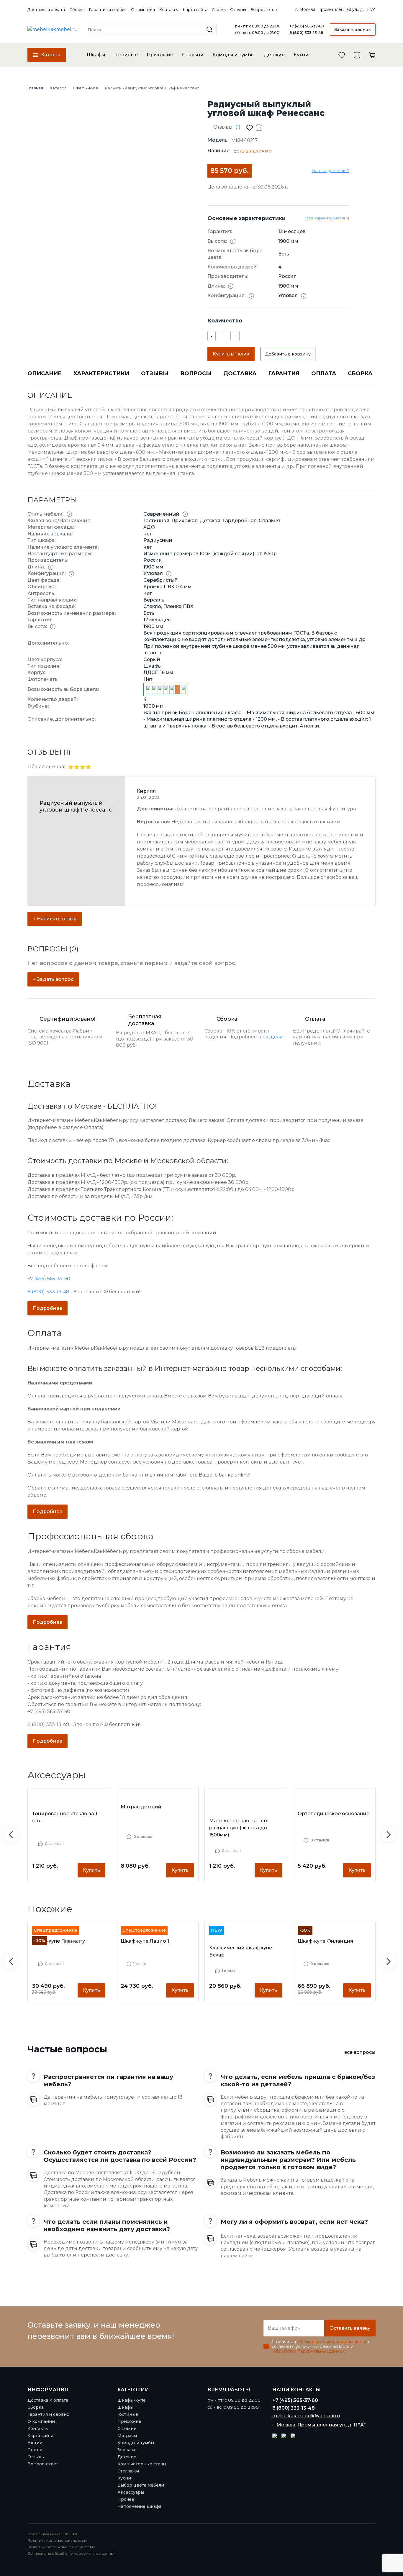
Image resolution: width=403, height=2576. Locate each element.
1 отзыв (140, 1964)
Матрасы (127, 2436)
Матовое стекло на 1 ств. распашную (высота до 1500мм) (239, 1828)
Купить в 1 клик (231, 354)
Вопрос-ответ (265, 10)
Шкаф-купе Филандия (325, 1941)
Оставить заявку (350, 2328)
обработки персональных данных (309, 2351)
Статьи (219, 10)
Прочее (126, 2499)
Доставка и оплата (46, 10)
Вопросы (196, 373)
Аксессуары (131, 2492)
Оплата (324, 373)
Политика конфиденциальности (58, 2540)
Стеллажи (128, 2471)
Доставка (240, 373)
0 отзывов (54, 1844)
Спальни (193, 55)
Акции (35, 2443)
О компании (143, 10)
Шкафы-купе (132, 2400)
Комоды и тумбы (234, 55)
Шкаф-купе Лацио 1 (145, 1941)
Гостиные (126, 55)
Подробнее (47, 1308)
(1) (238, 127)
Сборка (77, 10)
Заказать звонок (353, 30)
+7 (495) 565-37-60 (307, 26)
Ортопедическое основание (334, 1814)
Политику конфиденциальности (333, 2342)
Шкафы (96, 55)
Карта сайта (195, 10)
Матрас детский (141, 1807)
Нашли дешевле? (330, 171)
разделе (273, 1037)
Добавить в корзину (288, 354)
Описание (45, 373)
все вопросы (360, 2052)
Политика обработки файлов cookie (61, 2547)
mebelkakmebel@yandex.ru (306, 2416)
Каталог (50, 55)
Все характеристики (327, 218)
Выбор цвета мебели (141, 2485)
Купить (91, 1870)
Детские (274, 55)
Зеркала (126, 2450)
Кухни (301, 55)
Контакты (169, 10)
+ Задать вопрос (53, 979)
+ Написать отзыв (55, 919)
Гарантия (284, 373)
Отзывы (238, 10)
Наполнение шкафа (139, 2506)
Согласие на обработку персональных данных (71, 2553)
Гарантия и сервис (108, 10)
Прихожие (160, 55)
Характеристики (101, 373)
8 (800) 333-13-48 (306, 33)
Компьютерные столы (142, 2464)
